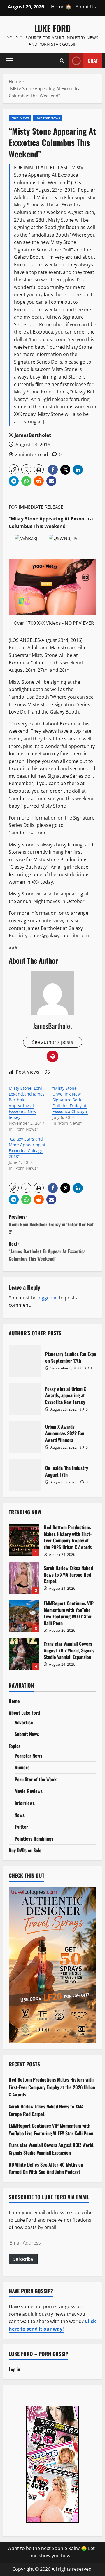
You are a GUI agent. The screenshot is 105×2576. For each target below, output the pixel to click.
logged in (48, 1298)
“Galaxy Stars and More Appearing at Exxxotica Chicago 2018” (27, 1148)
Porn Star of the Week (36, 1779)
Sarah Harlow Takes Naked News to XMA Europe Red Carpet (24, 1578)
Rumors (22, 1767)
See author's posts (53, 1042)
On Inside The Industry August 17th (25, 1475)
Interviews (25, 1803)
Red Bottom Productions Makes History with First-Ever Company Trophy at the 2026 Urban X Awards (24, 1540)
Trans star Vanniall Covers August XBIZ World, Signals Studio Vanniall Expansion (24, 1654)
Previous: (51, 1224)
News (20, 1815)
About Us (86, 7)
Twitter (21, 1827)
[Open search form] (62, 60)
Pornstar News (47, 118)
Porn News (20, 118)
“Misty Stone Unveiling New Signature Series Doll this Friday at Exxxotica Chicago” (70, 1100)
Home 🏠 (61, 7)
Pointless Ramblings (34, 1839)
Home (14, 1701)
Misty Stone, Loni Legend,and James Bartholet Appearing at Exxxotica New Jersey (27, 1103)
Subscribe (23, 2259)
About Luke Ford (24, 1713)
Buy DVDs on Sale (25, 1850)
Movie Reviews (29, 1791)
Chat (93, 60)
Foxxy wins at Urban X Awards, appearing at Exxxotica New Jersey (25, 1399)
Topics (15, 1746)
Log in (14, 2369)
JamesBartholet (33, 435)
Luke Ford (52, 28)
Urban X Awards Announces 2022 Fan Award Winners (25, 1437)
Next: (47, 1251)
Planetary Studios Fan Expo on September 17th (25, 1361)
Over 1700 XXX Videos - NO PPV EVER (54, 623)
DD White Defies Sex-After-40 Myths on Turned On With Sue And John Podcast (46, 2168)
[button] (9, 60)
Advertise (24, 1722)
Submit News (27, 1734)
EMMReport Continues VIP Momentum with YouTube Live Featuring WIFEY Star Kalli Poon (24, 1616)
